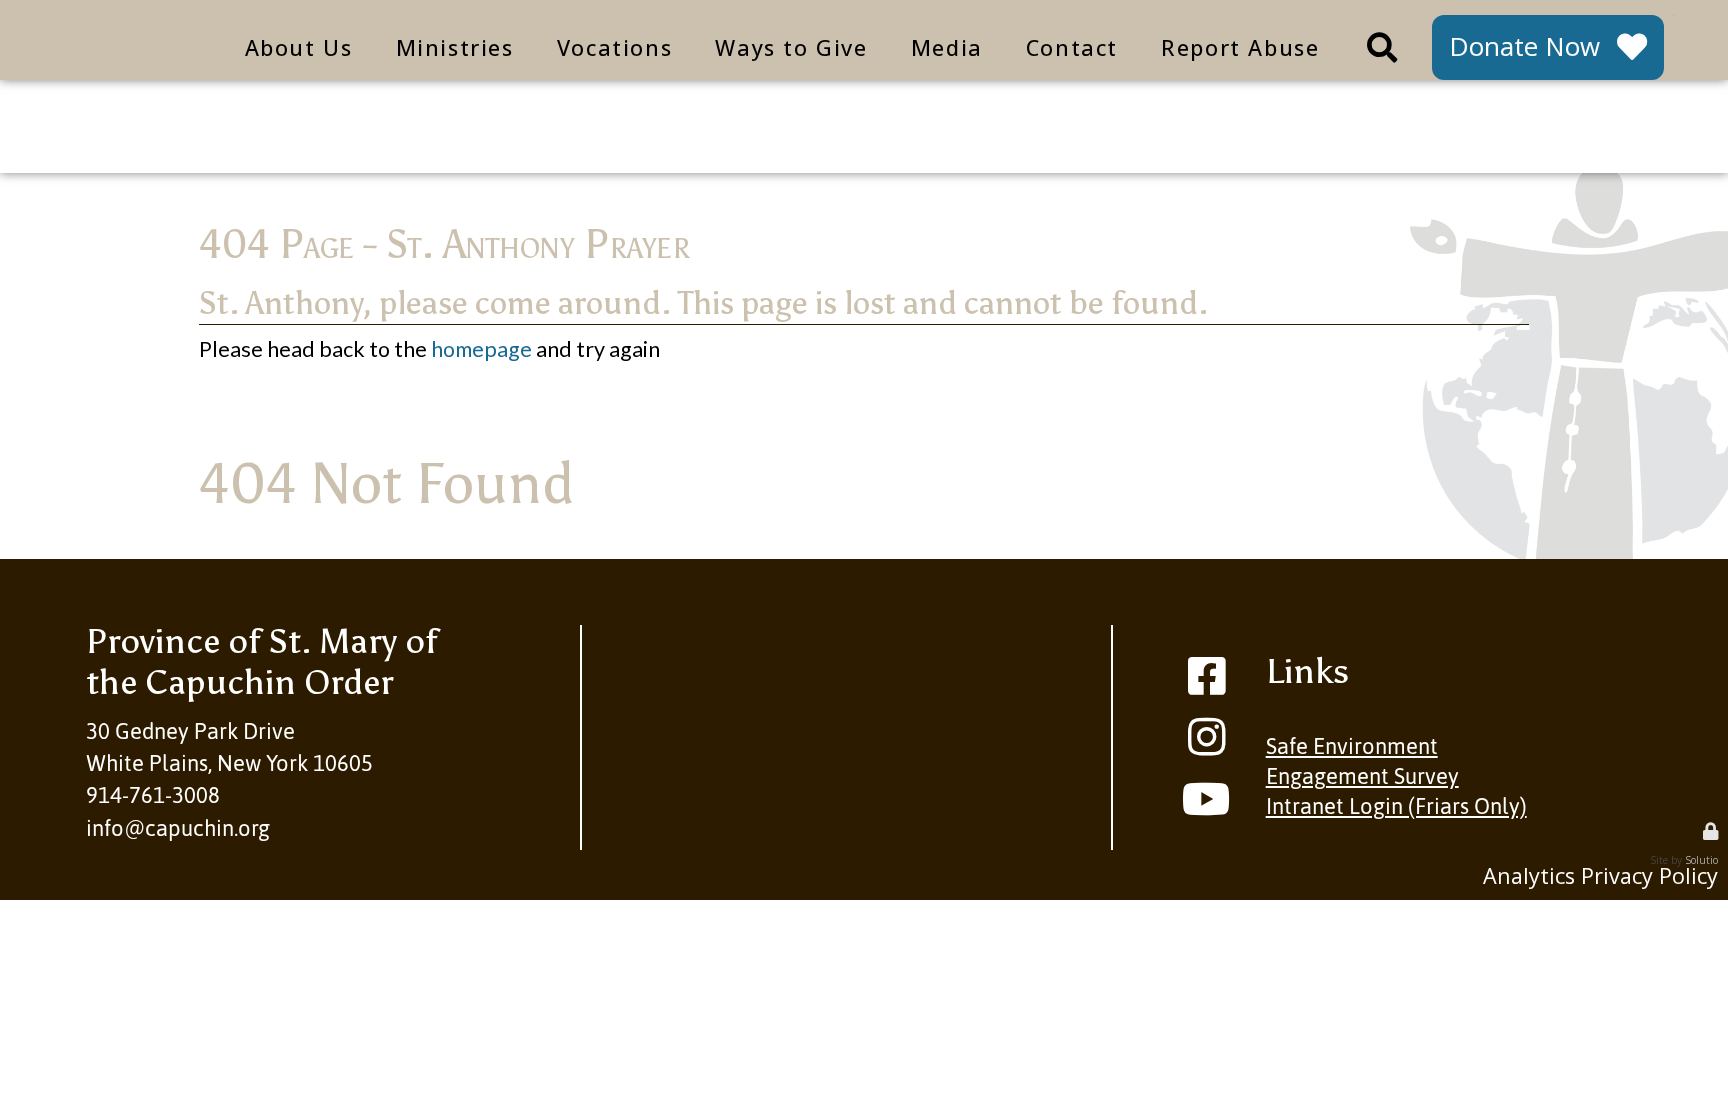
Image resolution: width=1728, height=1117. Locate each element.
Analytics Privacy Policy (1600, 875)
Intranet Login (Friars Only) (1396, 806)
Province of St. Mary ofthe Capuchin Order (262, 661)
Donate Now (1524, 46)
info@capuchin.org (178, 828)
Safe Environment (1352, 746)
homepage (481, 349)
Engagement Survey (1362, 776)
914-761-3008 (153, 795)
